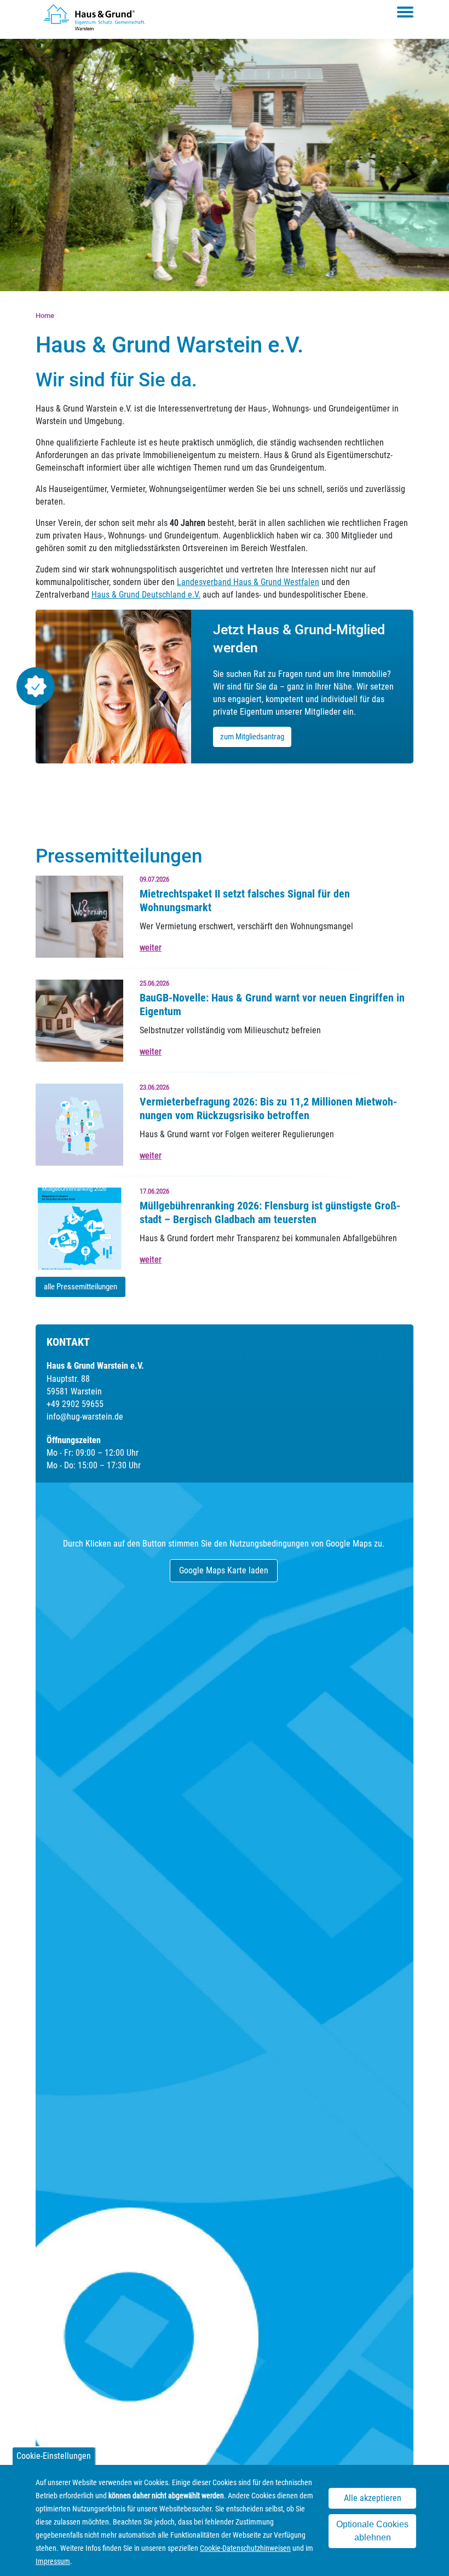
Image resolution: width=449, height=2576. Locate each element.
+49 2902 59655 (75, 1404)
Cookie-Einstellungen (54, 2456)
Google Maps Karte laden (224, 1570)
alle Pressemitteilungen (80, 1287)
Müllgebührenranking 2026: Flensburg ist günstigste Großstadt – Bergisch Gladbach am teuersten (270, 1212)
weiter (151, 948)
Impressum (53, 2561)
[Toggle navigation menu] (405, 12)
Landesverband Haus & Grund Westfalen (248, 582)
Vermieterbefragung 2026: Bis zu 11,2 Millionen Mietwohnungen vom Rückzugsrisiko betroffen (268, 1108)
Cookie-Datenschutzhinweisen (245, 2548)
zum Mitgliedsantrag (252, 737)
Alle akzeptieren (373, 2498)
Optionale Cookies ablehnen (372, 2531)
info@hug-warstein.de (85, 1417)
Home (45, 316)
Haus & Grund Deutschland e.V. (146, 595)
